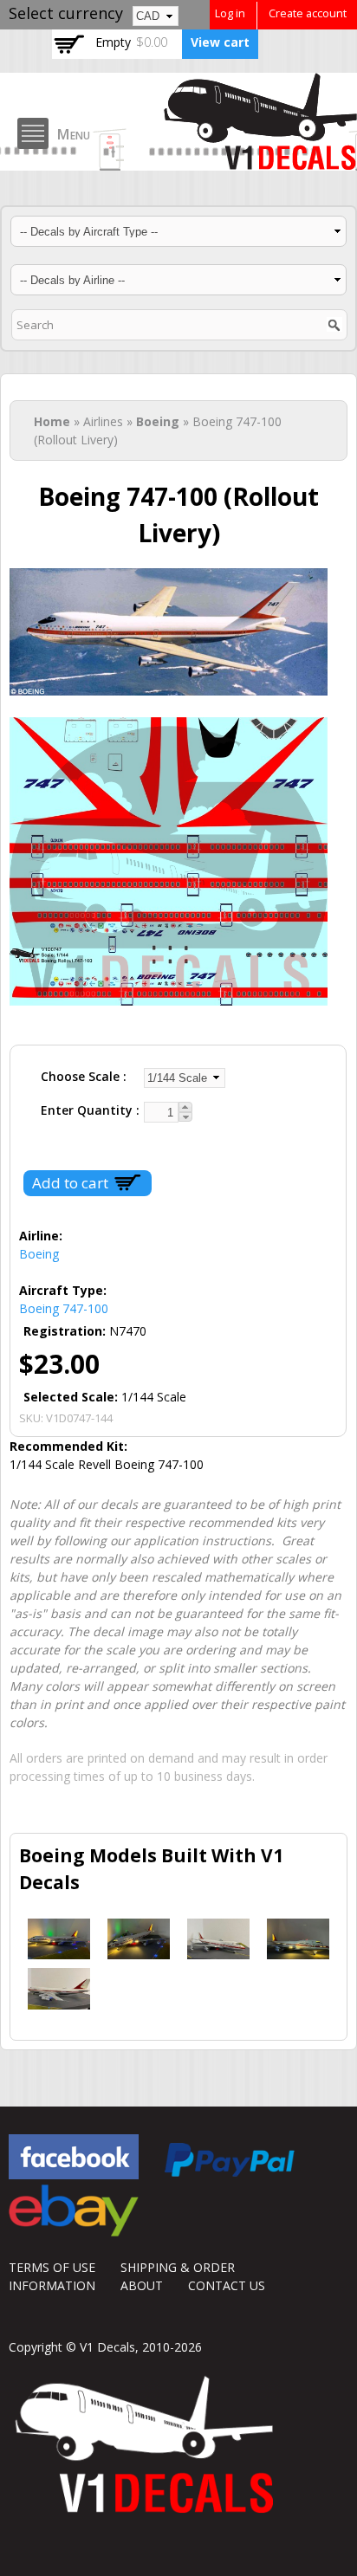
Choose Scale (82, 1076)
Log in (230, 13)
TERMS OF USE (52, 2267)
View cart (220, 42)
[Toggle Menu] (33, 133)
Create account (308, 13)
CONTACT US (227, 2285)
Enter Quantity (88, 1110)
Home (52, 421)
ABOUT (142, 2285)
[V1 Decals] (178, 99)
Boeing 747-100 (64, 1308)
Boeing (158, 421)
